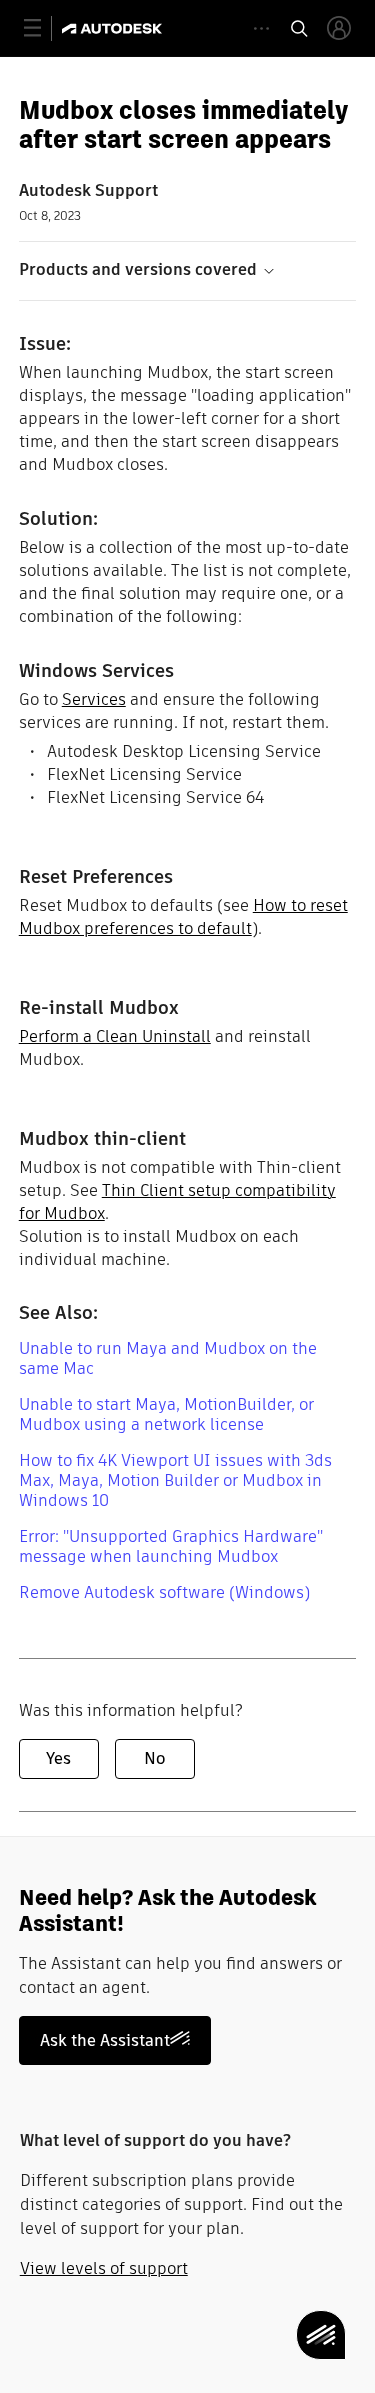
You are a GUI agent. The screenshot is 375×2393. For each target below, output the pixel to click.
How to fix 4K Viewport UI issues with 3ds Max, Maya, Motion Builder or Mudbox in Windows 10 (175, 1480)
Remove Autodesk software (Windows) (164, 1592)
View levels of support (104, 2268)
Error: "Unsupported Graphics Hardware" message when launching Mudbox (171, 1546)
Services (94, 699)
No (154, 1758)
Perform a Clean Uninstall (115, 1036)
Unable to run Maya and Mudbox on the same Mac (168, 1358)
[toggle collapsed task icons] (261, 28)
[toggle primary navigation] (43, 28)
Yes (58, 1758)
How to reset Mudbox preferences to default (183, 917)
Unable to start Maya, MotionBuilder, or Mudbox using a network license (166, 1414)
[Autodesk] (114, 28)
